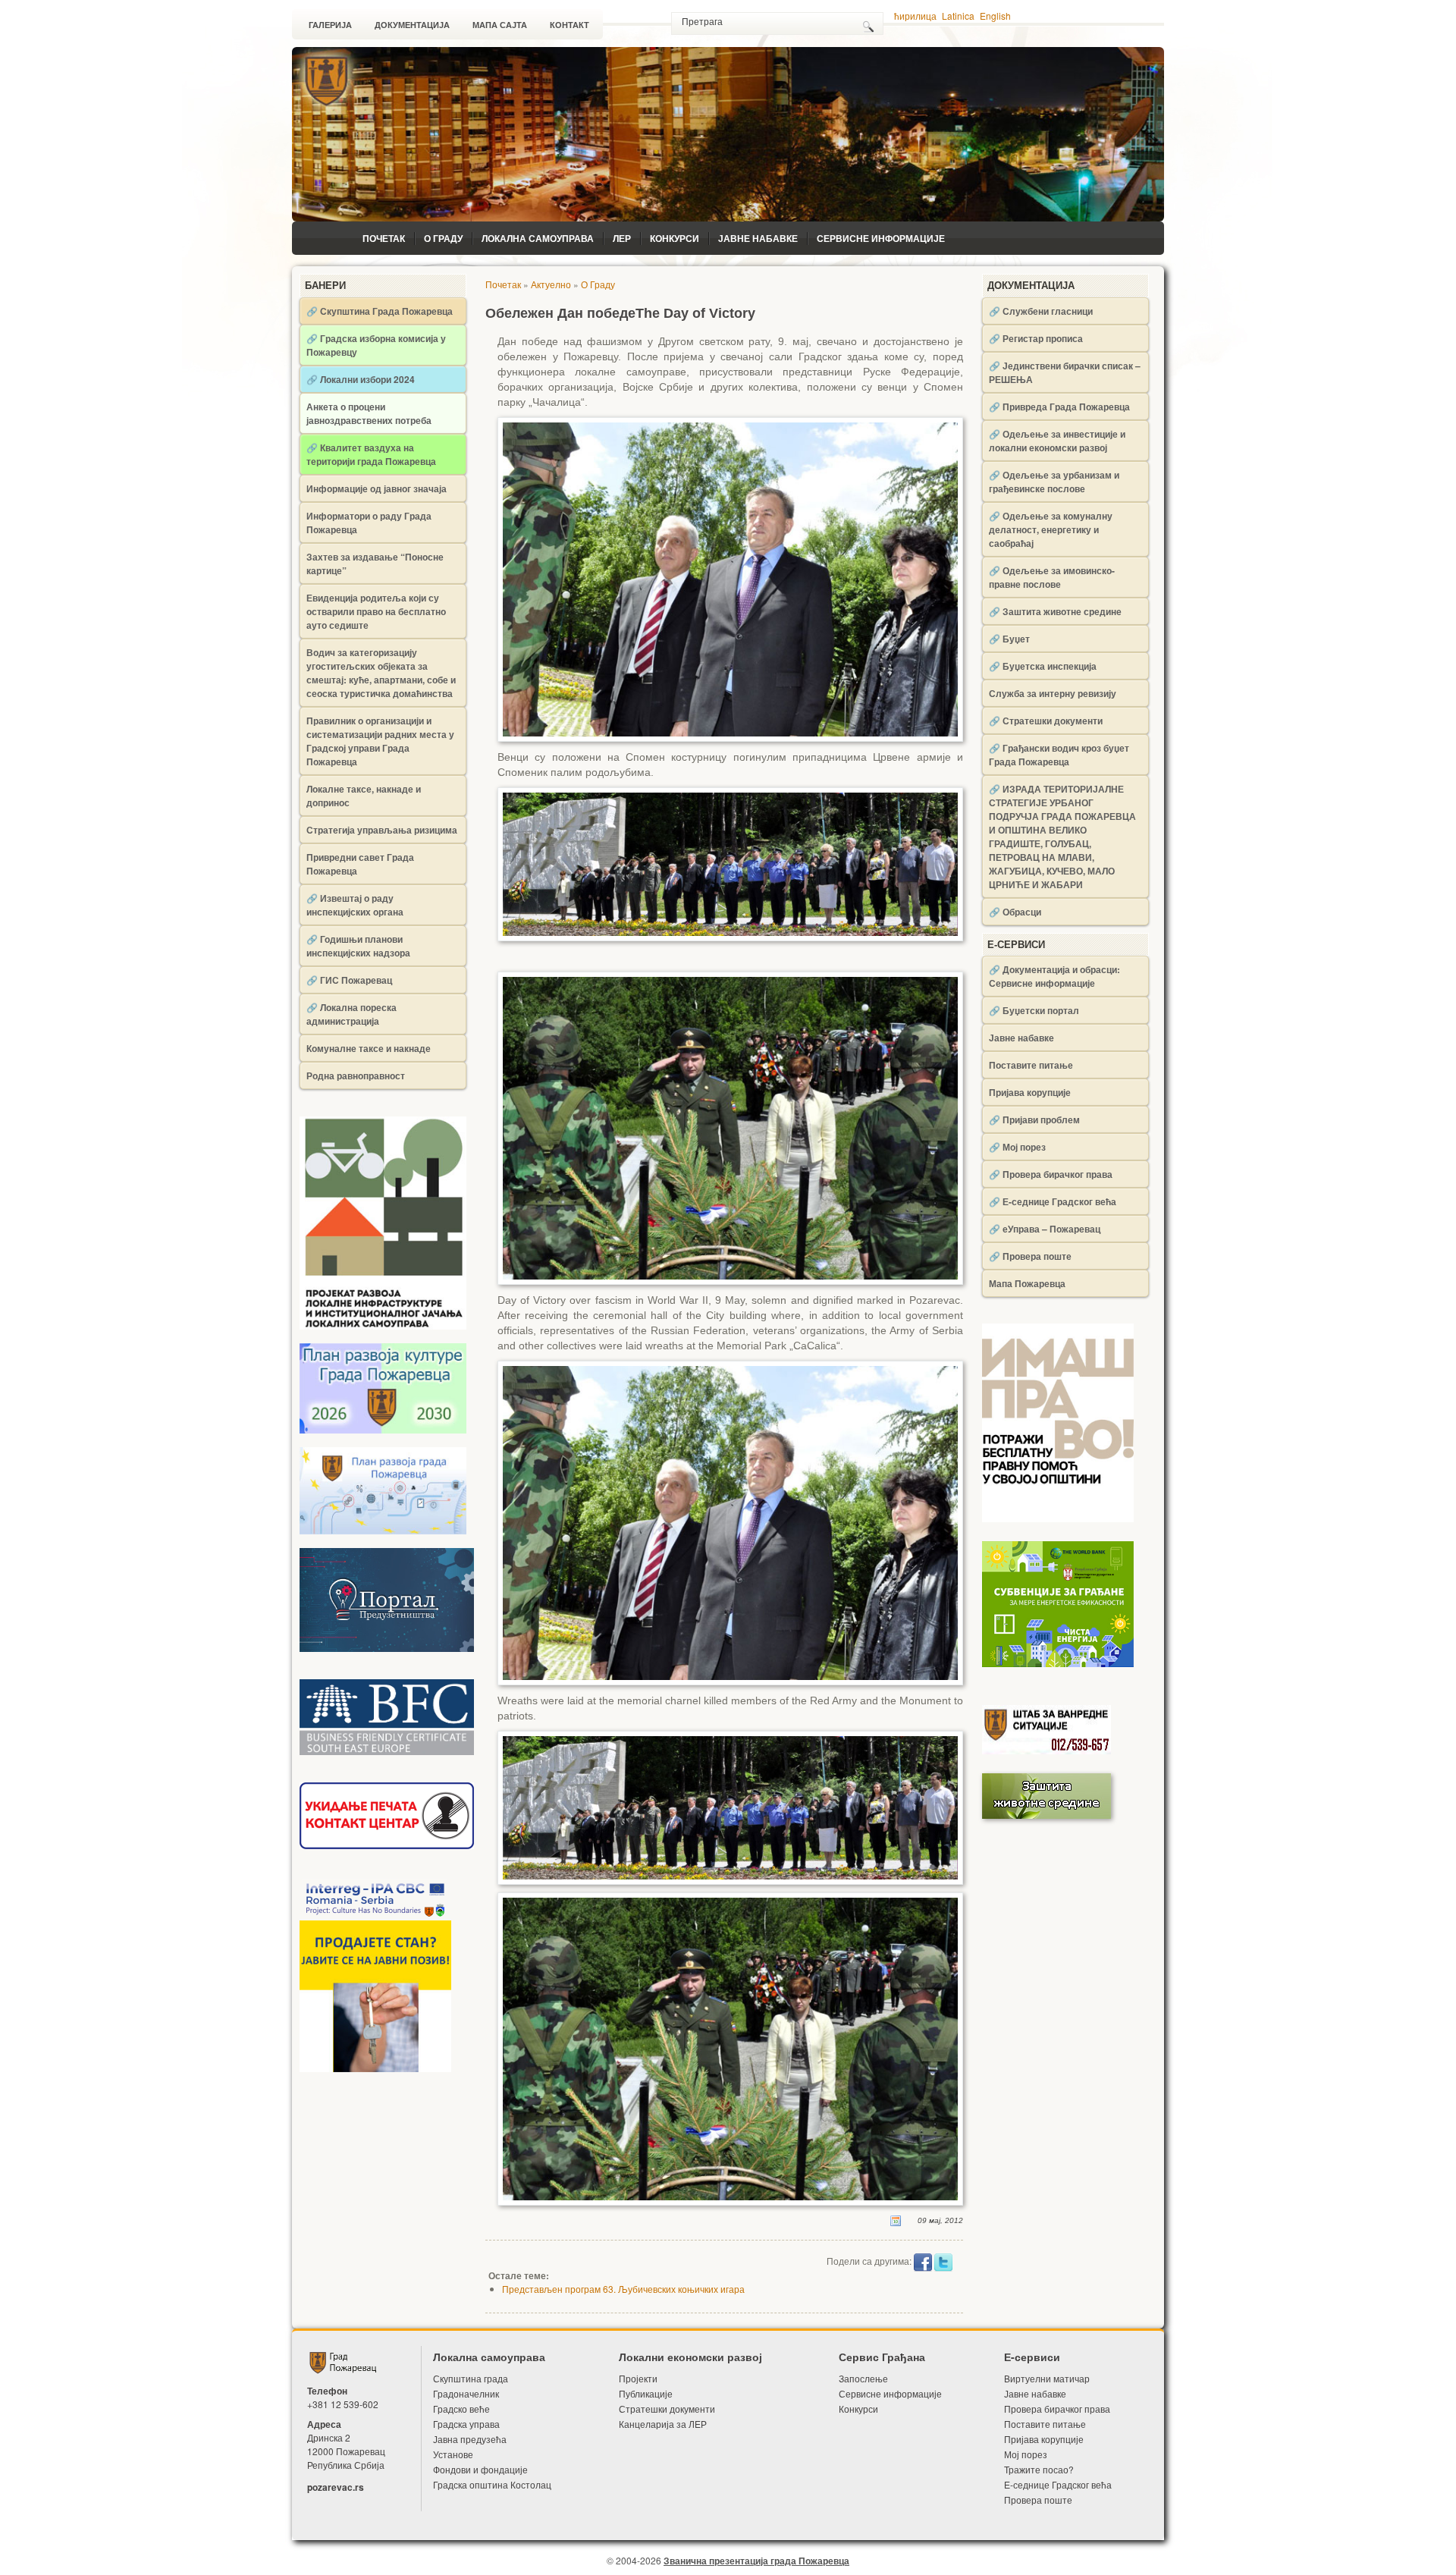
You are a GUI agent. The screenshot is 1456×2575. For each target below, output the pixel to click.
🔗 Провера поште (1030, 1256)
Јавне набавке (758, 238)
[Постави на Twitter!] (943, 2261)
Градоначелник (466, 2393)
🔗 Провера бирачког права (1051, 1174)
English (995, 16)
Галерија (330, 25)
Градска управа (466, 2424)
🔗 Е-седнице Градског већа (1053, 1201)
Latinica (958, 16)
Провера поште (1038, 2500)
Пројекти (638, 2378)
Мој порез (1026, 2454)
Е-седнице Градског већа (1058, 2484)
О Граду (443, 238)
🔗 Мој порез (1017, 1147)
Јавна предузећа (470, 2439)
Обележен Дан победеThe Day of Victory (620, 313)
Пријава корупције (1030, 1092)
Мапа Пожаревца (1027, 1283)
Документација (412, 25)
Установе (453, 2454)
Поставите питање (1031, 1065)
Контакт (570, 25)
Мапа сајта (500, 25)
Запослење (863, 2378)
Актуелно (551, 284)
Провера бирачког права (1057, 2409)
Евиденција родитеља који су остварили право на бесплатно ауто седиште (376, 611)
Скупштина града (471, 2378)
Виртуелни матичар (1047, 2378)
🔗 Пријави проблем (1034, 1119)
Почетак (384, 238)
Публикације (646, 2393)
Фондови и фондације (480, 2469)
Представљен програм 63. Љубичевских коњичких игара (623, 2289)
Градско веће (461, 2409)
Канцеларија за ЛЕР (663, 2424)
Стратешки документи (667, 2409)
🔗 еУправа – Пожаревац (1045, 1229)
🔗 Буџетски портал (1034, 1010)
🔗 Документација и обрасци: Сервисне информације (1054, 976)
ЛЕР (622, 238)
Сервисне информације (881, 238)
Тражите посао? (1039, 2469)
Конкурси (675, 238)
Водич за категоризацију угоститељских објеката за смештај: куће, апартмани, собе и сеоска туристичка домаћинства (381, 673)
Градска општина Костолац (492, 2484)
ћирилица (915, 16)
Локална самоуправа (538, 238)
